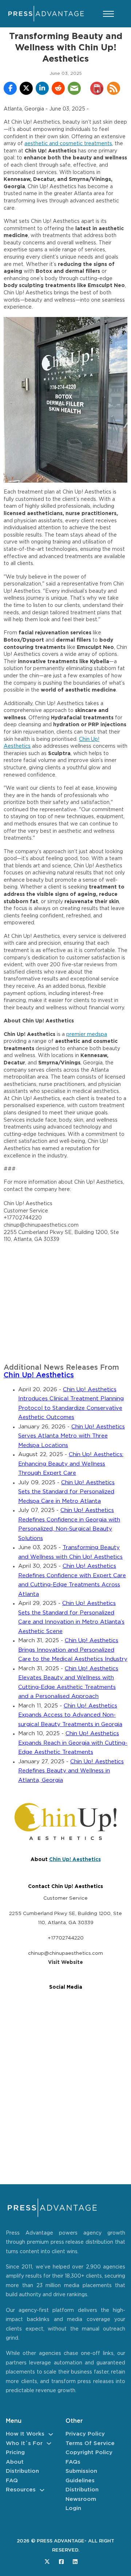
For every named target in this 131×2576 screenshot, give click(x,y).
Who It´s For (24, 2443)
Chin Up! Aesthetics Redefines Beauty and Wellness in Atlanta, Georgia (71, 1771)
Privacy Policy (85, 2434)
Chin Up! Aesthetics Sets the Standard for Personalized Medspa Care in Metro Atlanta (66, 1492)
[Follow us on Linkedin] (75, 2562)
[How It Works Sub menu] (51, 2434)
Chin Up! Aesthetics (39, 1375)
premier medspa (87, 1034)
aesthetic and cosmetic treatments (68, 144)
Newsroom (81, 2499)
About (15, 2462)
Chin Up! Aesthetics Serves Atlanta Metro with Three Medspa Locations (72, 1436)
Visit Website (65, 1962)
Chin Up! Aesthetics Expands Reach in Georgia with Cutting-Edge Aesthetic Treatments (73, 1743)
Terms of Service (90, 2443)
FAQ (12, 2481)
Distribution (22, 2471)
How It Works (25, 2434)
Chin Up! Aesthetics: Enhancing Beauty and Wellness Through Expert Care (71, 1464)
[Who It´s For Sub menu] (49, 2443)
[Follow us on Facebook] (61, 2562)
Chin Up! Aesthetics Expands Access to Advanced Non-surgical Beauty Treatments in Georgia (70, 1715)
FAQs (73, 2462)
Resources (21, 2490)
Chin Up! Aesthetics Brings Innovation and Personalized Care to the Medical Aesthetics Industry (73, 1650)
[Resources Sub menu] (42, 2490)
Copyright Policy (89, 2453)
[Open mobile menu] (108, 14)
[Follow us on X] (47, 2562)
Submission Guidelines (81, 2476)
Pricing (15, 2453)
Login (73, 2508)
